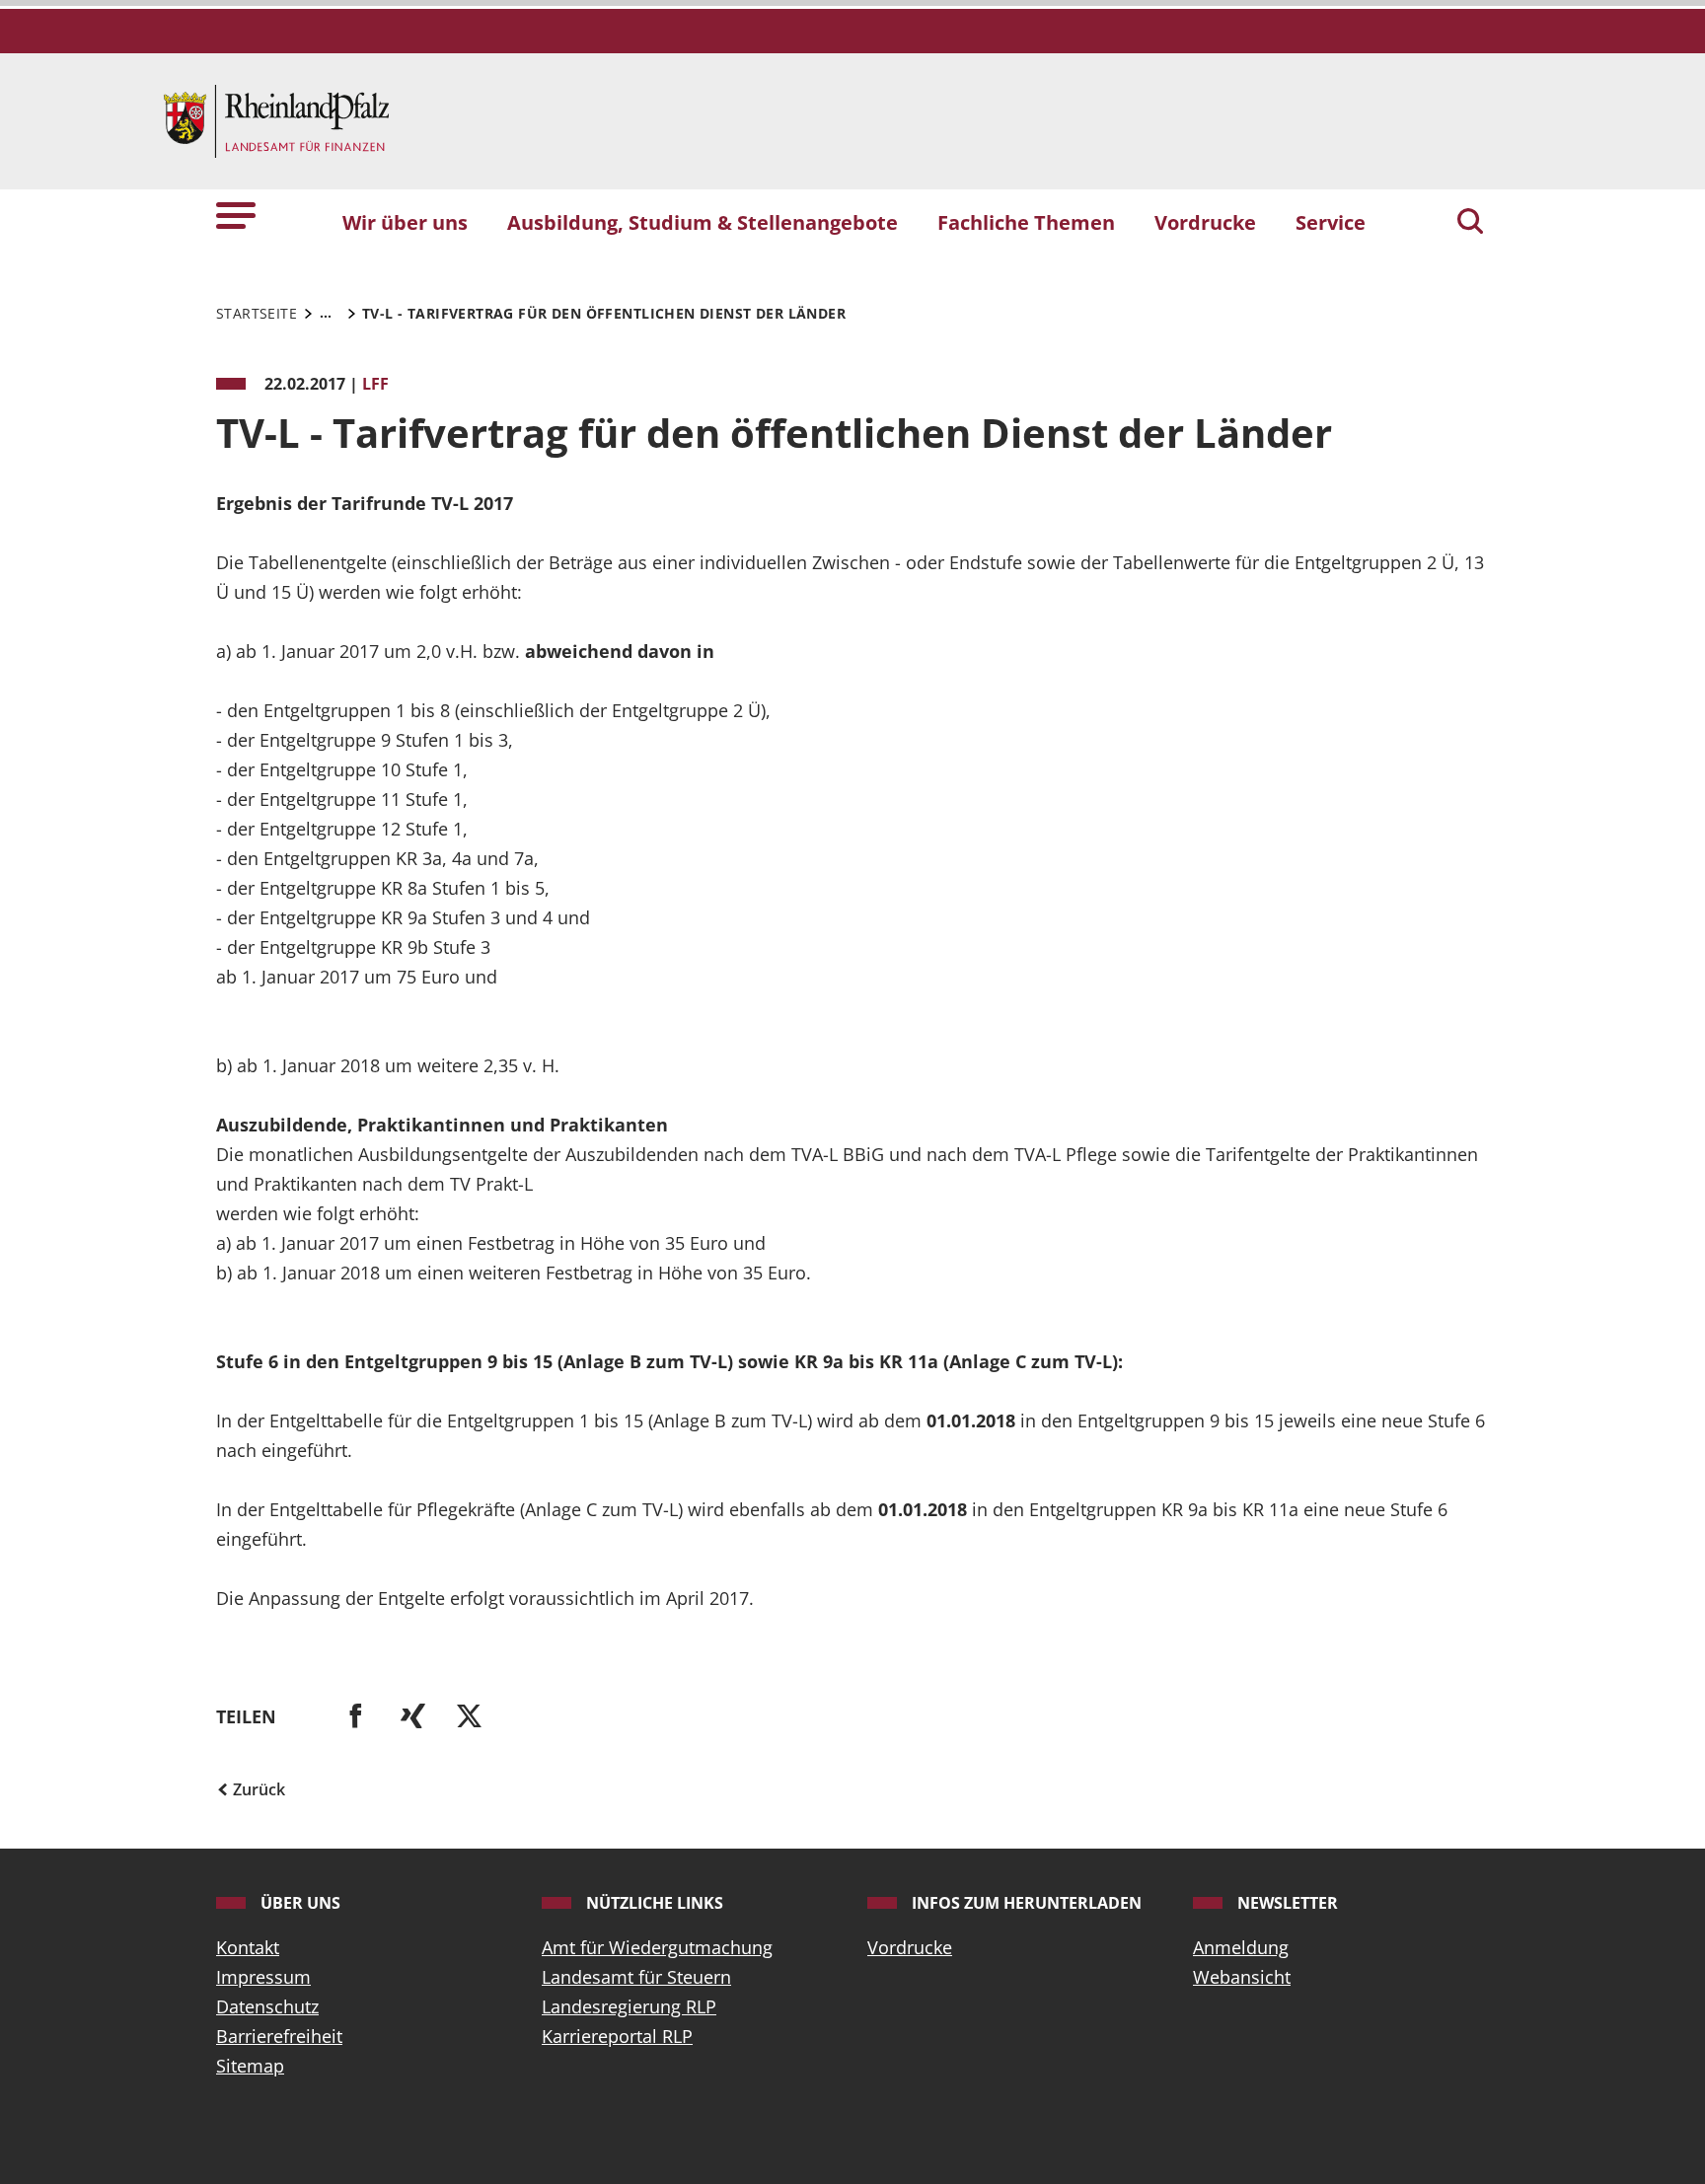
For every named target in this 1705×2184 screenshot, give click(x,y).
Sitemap (250, 2066)
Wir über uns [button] (405, 222)
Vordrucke (910, 1947)
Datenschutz (267, 2006)
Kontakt (248, 1947)
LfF (375, 384)
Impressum (263, 1977)
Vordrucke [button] (1205, 222)
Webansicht (1242, 1977)
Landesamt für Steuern (636, 1977)
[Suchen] (1470, 223)
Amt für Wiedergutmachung (657, 1947)
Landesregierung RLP (629, 2006)
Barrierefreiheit (279, 2036)
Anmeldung (1241, 1947)
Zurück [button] (257, 1789)
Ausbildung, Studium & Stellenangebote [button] (703, 222)
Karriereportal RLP (617, 2036)
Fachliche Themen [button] (1026, 222)
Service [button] (1331, 222)
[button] (236, 214)
